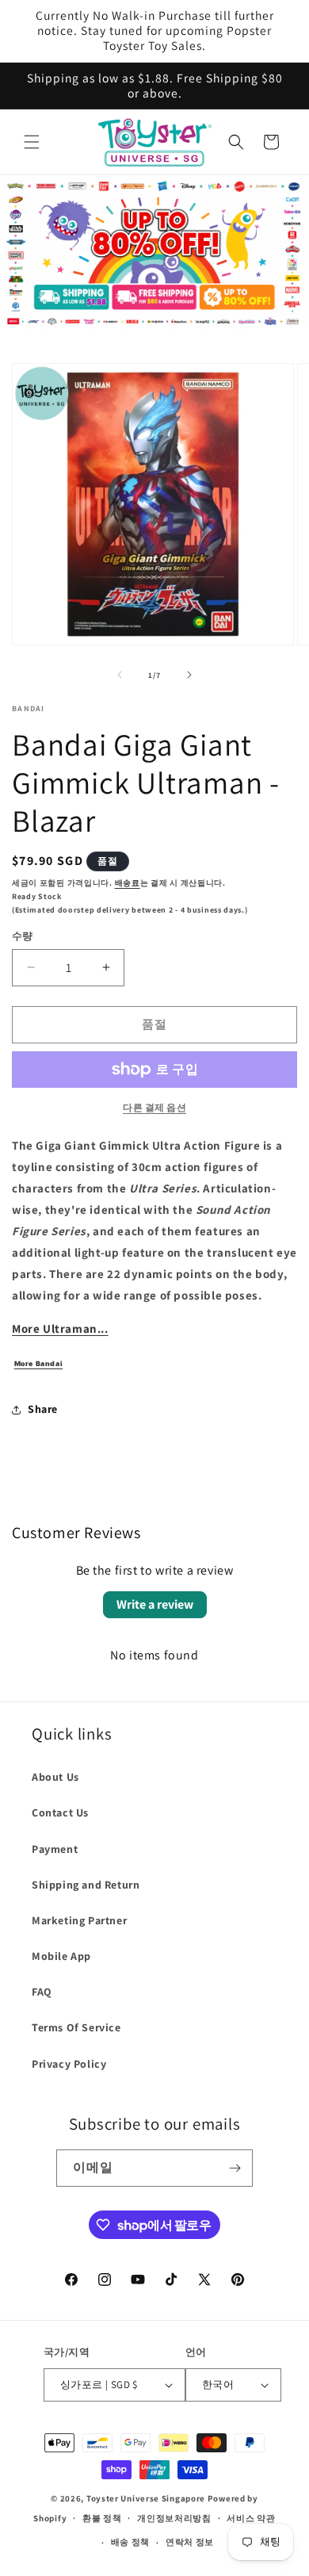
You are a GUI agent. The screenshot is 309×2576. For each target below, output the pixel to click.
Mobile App (61, 1956)
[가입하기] (235, 2168)
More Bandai (39, 1364)
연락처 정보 (190, 2542)
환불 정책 (102, 2518)
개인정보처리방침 (174, 2518)
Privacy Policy (69, 2064)
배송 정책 (131, 2542)
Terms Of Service (76, 2027)
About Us (55, 1777)
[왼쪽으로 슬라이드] (120, 675)
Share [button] (43, 1409)
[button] (32, 142)
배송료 (128, 883)
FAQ (42, 1992)
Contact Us (60, 1812)
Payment (55, 1849)
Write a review (155, 1604)
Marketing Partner (79, 1920)
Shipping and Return (86, 1885)
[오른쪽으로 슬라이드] (189, 675)
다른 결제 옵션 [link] (154, 1107)
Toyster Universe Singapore (146, 2498)
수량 (23, 936)
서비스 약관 (251, 2518)
